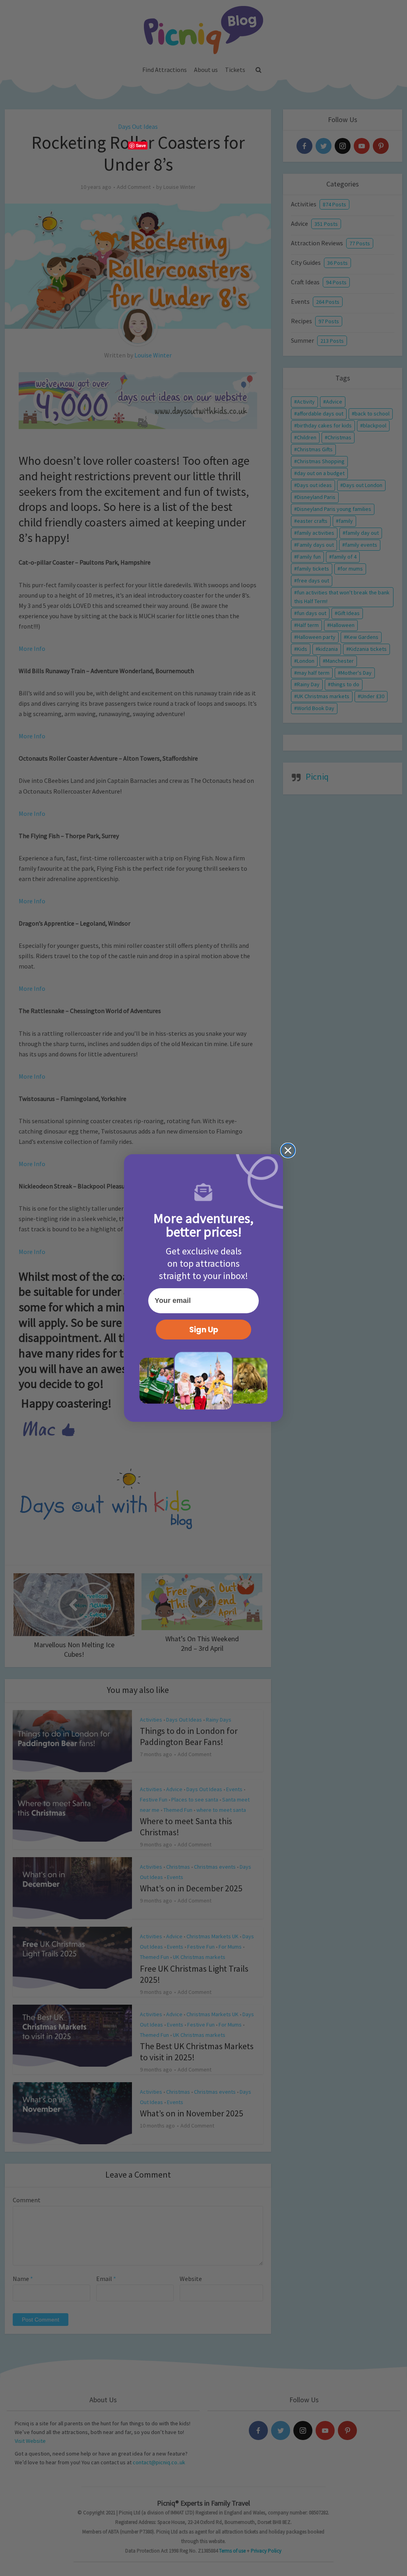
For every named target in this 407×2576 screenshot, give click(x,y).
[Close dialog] (288, 1150)
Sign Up (204, 1330)
